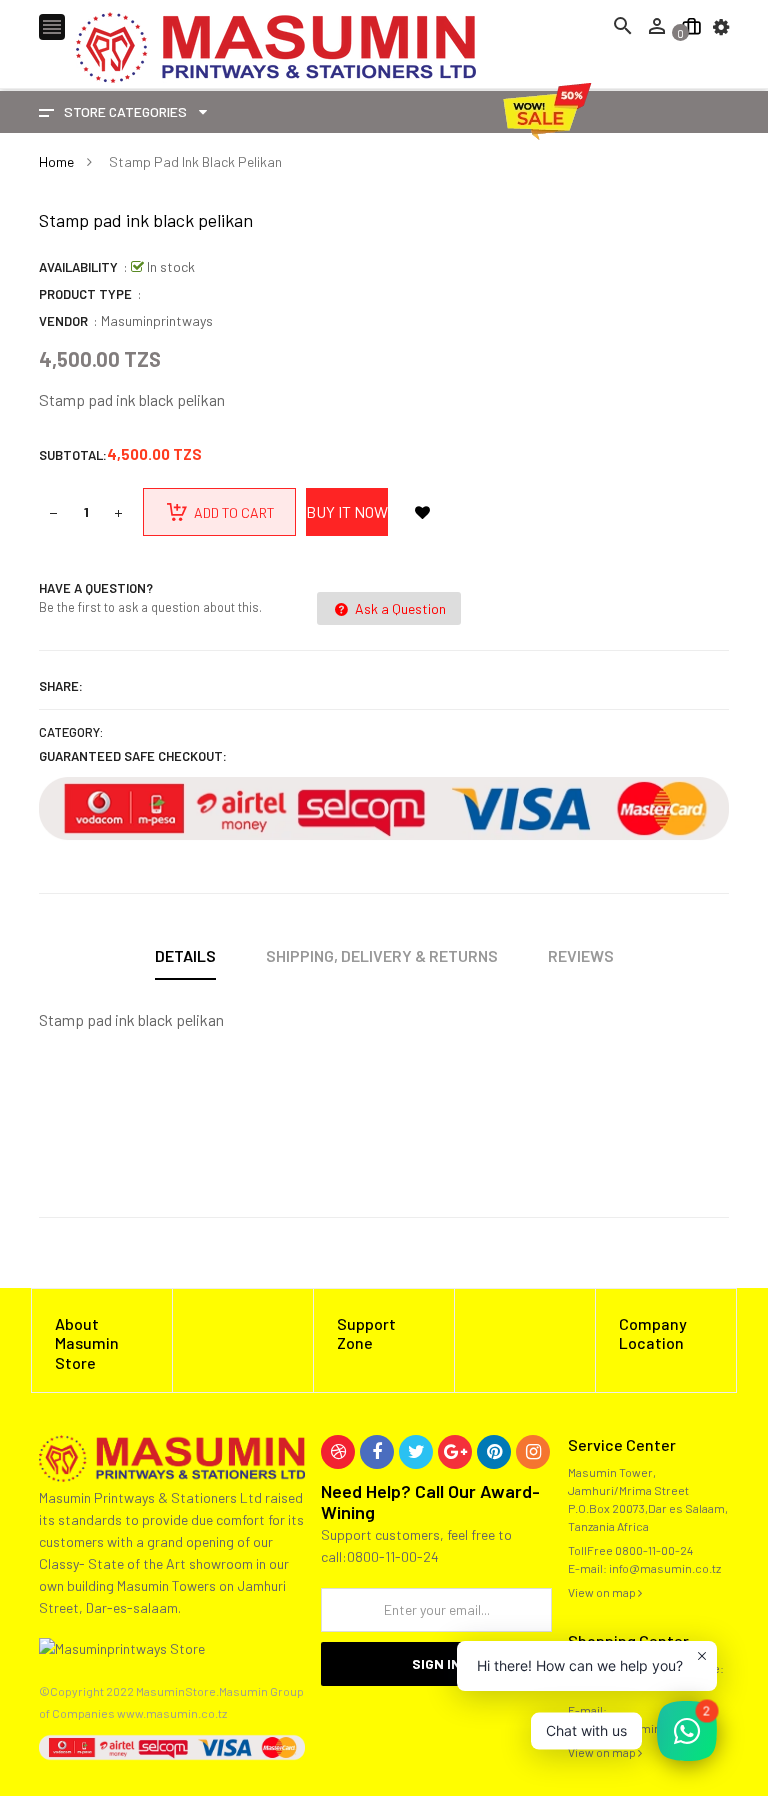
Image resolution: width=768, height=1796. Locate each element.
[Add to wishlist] (422, 512)
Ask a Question (399, 608)
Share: (61, 686)
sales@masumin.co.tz (629, 1728)
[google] (455, 1452)
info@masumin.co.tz (665, 1568)
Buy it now (347, 511)
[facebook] (377, 1452)
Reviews (581, 955)
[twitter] (416, 1452)
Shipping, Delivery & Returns (382, 955)
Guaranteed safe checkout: (133, 756)
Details (185, 955)
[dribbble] (338, 1452)
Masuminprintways (157, 320)
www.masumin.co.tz (172, 1713)
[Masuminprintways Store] (172, 1456)
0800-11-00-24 (654, 1550)
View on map (603, 1592)
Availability (78, 267)
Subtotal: (73, 455)
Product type (85, 294)
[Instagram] (533, 1452)
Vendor (63, 321)
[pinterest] (494, 1452)
